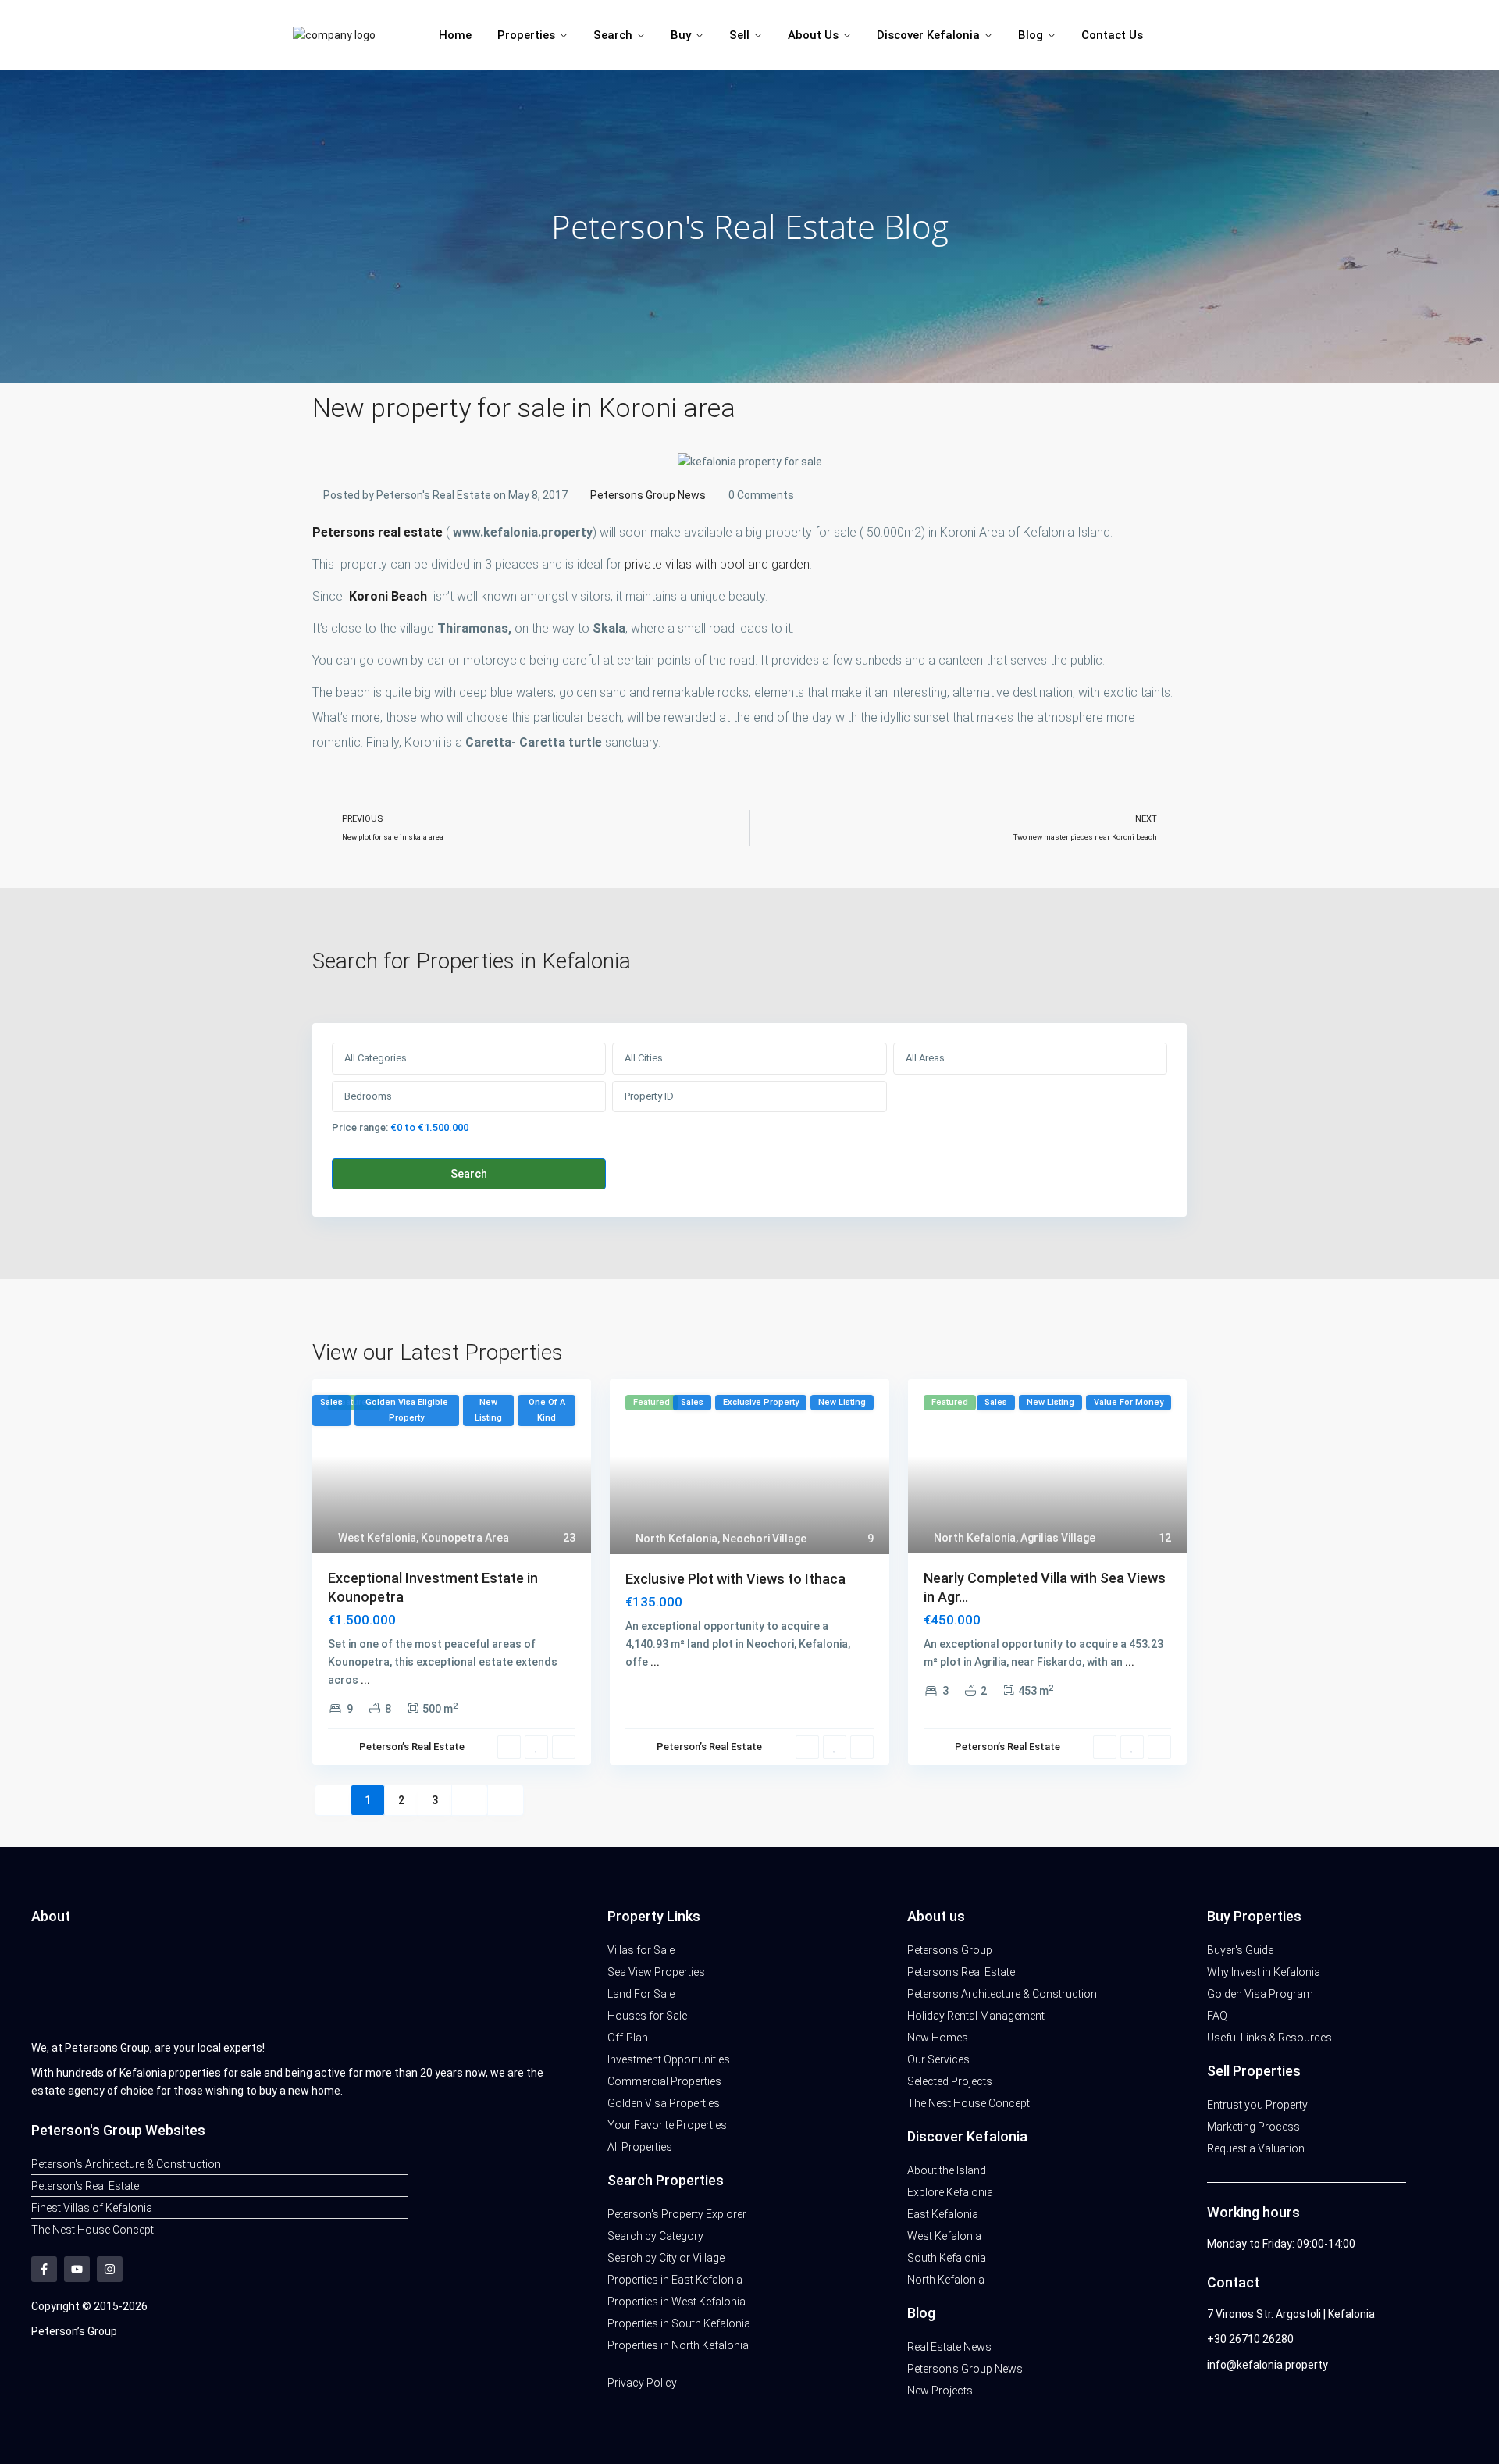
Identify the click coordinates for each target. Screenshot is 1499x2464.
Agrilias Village (1058, 1538)
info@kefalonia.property (1268, 2365)
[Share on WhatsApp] (347, 870)
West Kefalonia (377, 1538)
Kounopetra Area (465, 1538)
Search (613, 35)
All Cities (644, 1058)
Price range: (360, 1127)
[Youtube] (77, 2269)
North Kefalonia (677, 1539)
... (365, 1680)
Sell (739, 35)
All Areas (925, 1058)
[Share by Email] (361, 870)
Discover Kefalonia (928, 35)
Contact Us (1112, 35)
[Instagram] (110, 2269)
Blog (1031, 35)
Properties (526, 35)
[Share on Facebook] (318, 870)
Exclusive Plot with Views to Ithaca (735, 1579)
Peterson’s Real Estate (412, 1747)
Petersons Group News (648, 495)
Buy (681, 35)
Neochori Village (764, 1539)
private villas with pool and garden (717, 564)
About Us (813, 35)
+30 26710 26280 (1250, 2339)
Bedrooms (368, 1096)
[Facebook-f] (44, 2269)
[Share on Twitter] (333, 870)
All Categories (376, 1058)
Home (455, 35)
